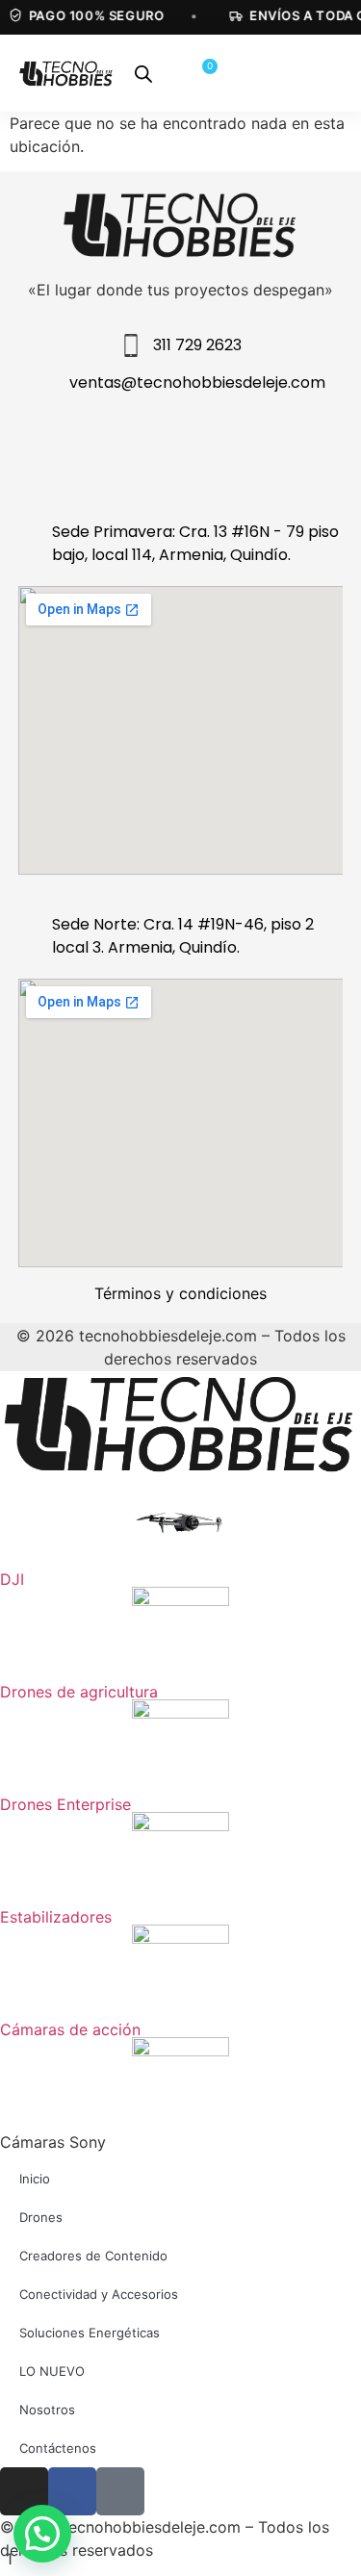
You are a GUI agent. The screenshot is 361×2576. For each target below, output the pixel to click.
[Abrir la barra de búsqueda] (143, 74)
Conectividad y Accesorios (99, 2294)
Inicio (35, 2179)
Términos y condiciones (180, 1293)
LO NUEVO (52, 2371)
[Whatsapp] (298, 448)
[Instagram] (64, 448)
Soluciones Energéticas (90, 2333)
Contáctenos (58, 2448)
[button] (42, 2534)
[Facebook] (142, 448)
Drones (41, 2217)
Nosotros (47, 2410)
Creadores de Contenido (93, 2256)
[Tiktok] (220, 448)
